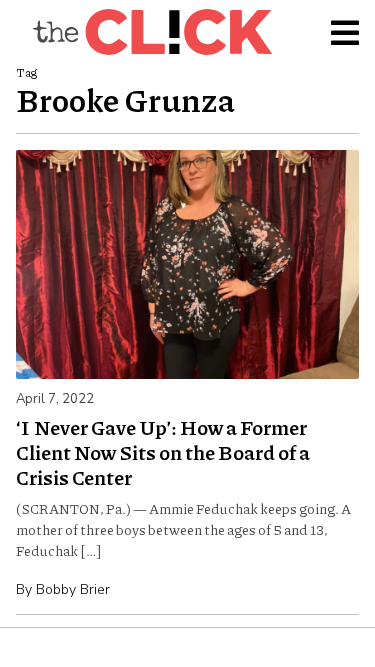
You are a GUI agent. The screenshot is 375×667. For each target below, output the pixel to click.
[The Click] (152, 32)
